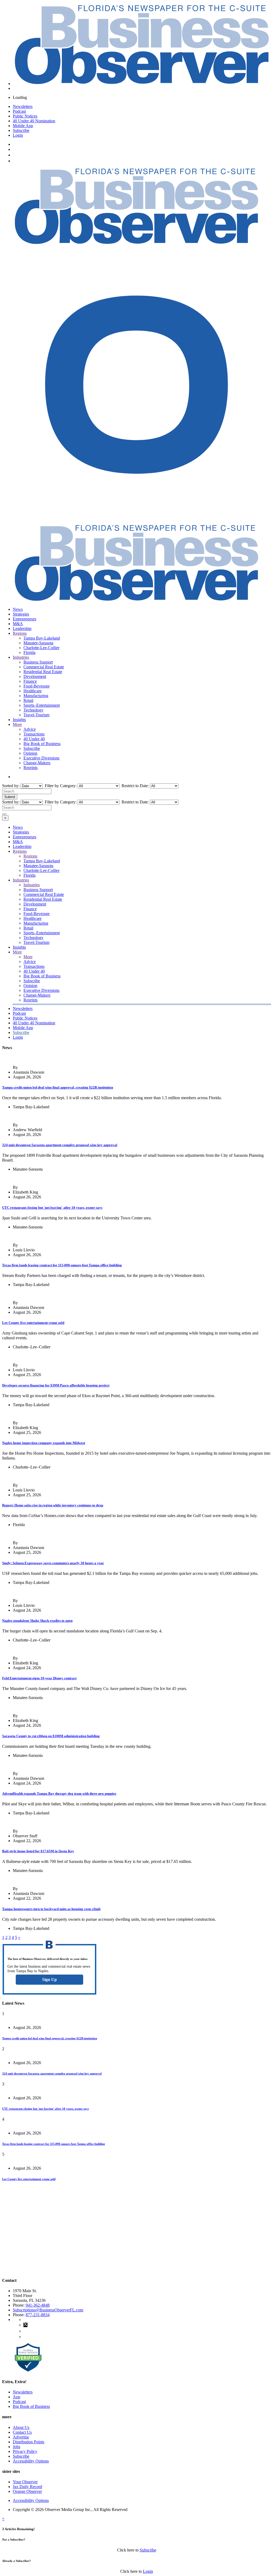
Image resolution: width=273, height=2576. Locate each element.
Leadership (22, 628)
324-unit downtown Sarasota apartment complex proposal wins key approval (60, 1145)
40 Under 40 (34, 739)
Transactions (34, 734)
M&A (18, 624)
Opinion (30, 753)
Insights (19, 720)
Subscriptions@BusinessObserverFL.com (48, 2310)
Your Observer (25, 2482)
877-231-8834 (38, 2315)
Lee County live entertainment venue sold (33, 1323)
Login (18, 135)
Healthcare (33, 691)
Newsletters (23, 106)
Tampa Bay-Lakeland (42, 638)
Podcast (19, 111)
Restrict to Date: (135, 786)
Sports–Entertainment (42, 705)
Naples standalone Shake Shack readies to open (37, 1621)
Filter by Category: (60, 786)
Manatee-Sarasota (38, 643)
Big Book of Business (42, 744)
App (17, 2397)
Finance (30, 681)
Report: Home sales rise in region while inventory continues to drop (53, 1505)
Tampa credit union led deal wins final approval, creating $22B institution (58, 1087)
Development (35, 676)
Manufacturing (36, 696)
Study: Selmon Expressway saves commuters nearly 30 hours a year (53, 1563)
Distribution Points (29, 2442)
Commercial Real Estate (44, 667)
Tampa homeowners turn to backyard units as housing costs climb (51, 1909)
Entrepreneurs (25, 619)
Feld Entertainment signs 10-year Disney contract (39, 1678)
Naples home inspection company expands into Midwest (44, 1443)
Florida (29, 652)
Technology (33, 710)
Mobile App (23, 126)
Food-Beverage (37, 686)
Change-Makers (37, 763)
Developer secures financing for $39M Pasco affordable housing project (56, 1385)
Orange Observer (27, 2491)
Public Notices (25, 116)
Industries (21, 657)
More (17, 724)
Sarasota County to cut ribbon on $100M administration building (51, 1736)
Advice (30, 729)
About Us (21, 2427)
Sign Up (49, 1979)
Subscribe (21, 130)
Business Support (38, 662)
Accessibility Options (31, 2461)
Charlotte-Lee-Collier (41, 648)
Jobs (17, 2447)
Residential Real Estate (43, 672)
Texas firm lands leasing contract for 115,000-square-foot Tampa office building (62, 1265)
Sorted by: (11, 786)
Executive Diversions (41, 758)
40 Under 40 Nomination (34, 121)
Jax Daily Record (27, 2487)
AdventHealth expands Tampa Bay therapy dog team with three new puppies (59, 1794)
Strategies (21, 614)
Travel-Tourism (36, 715)
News (18, 609)
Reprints (31, 768)
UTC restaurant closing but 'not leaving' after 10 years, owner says (52, 1208)
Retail (28, 700)
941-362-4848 (38, 2305)
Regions (20, 633)
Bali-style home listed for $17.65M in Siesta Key (38, 1851)
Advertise (21, 2437)
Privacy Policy (25, 2451)
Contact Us (22, 2432)
